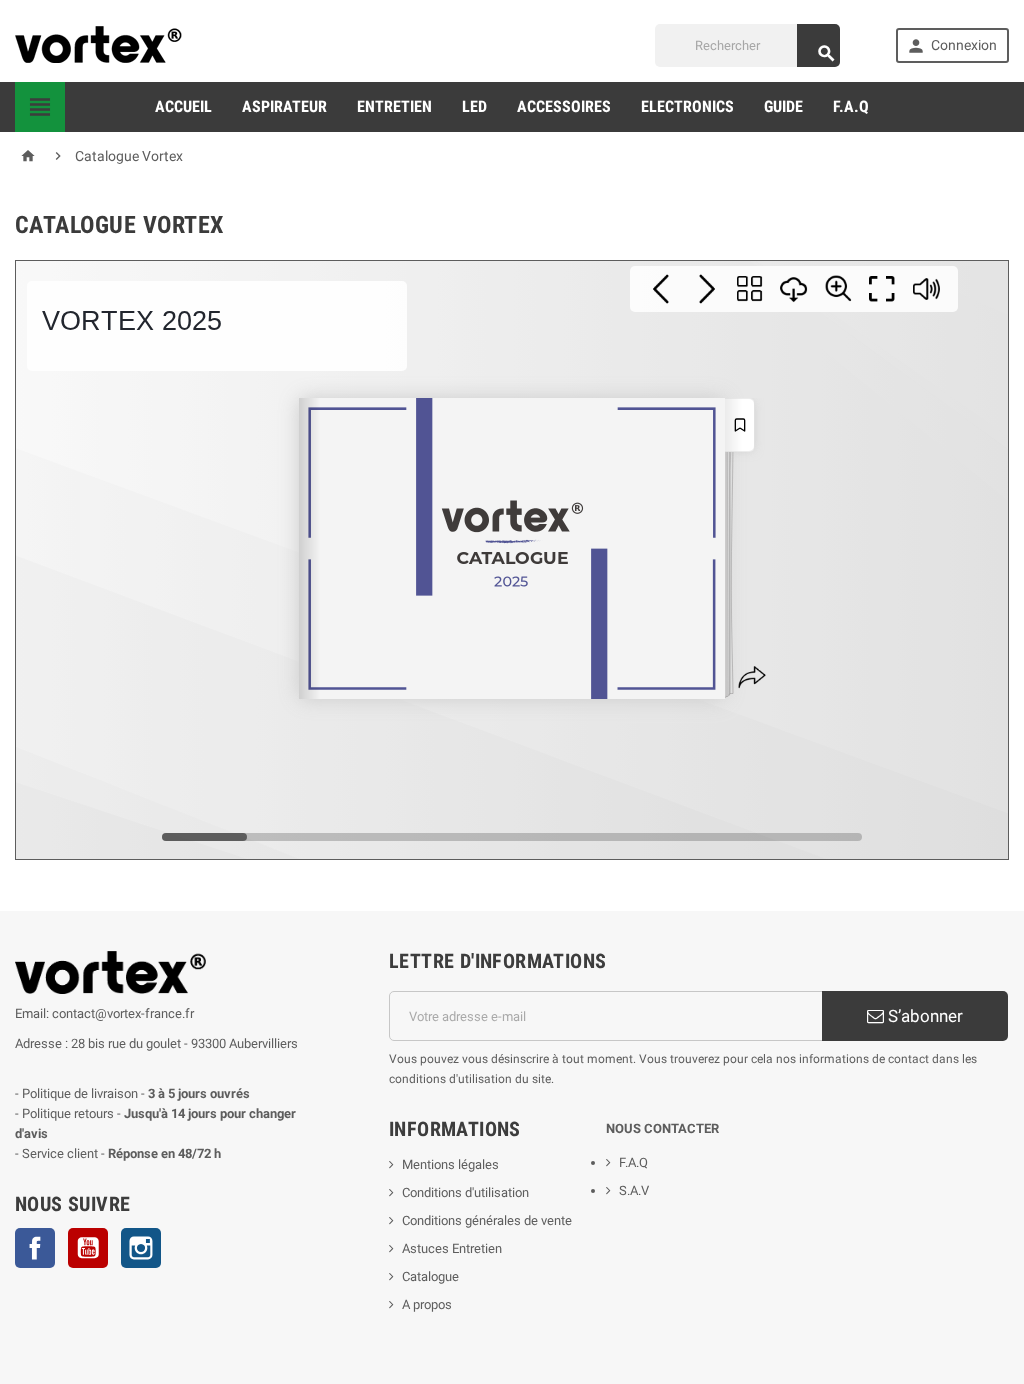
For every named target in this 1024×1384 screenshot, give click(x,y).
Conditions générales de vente (487, 1220)
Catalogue (430, 1276)
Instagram (141, 1248)
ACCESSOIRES (564, 106)
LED (474, 106)
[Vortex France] (100, 44)
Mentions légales (450, 1164)
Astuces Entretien (452, 1248)
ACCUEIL (183, 106)
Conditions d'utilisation (465, 1192)
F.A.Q (851, 106)
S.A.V (634, 1190)
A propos (427, 1304)
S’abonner (923, 1016)
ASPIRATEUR (284, 106)
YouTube (88, 1248)
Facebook (35, 1248)
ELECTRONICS (687, 106)
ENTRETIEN (394, 106)
